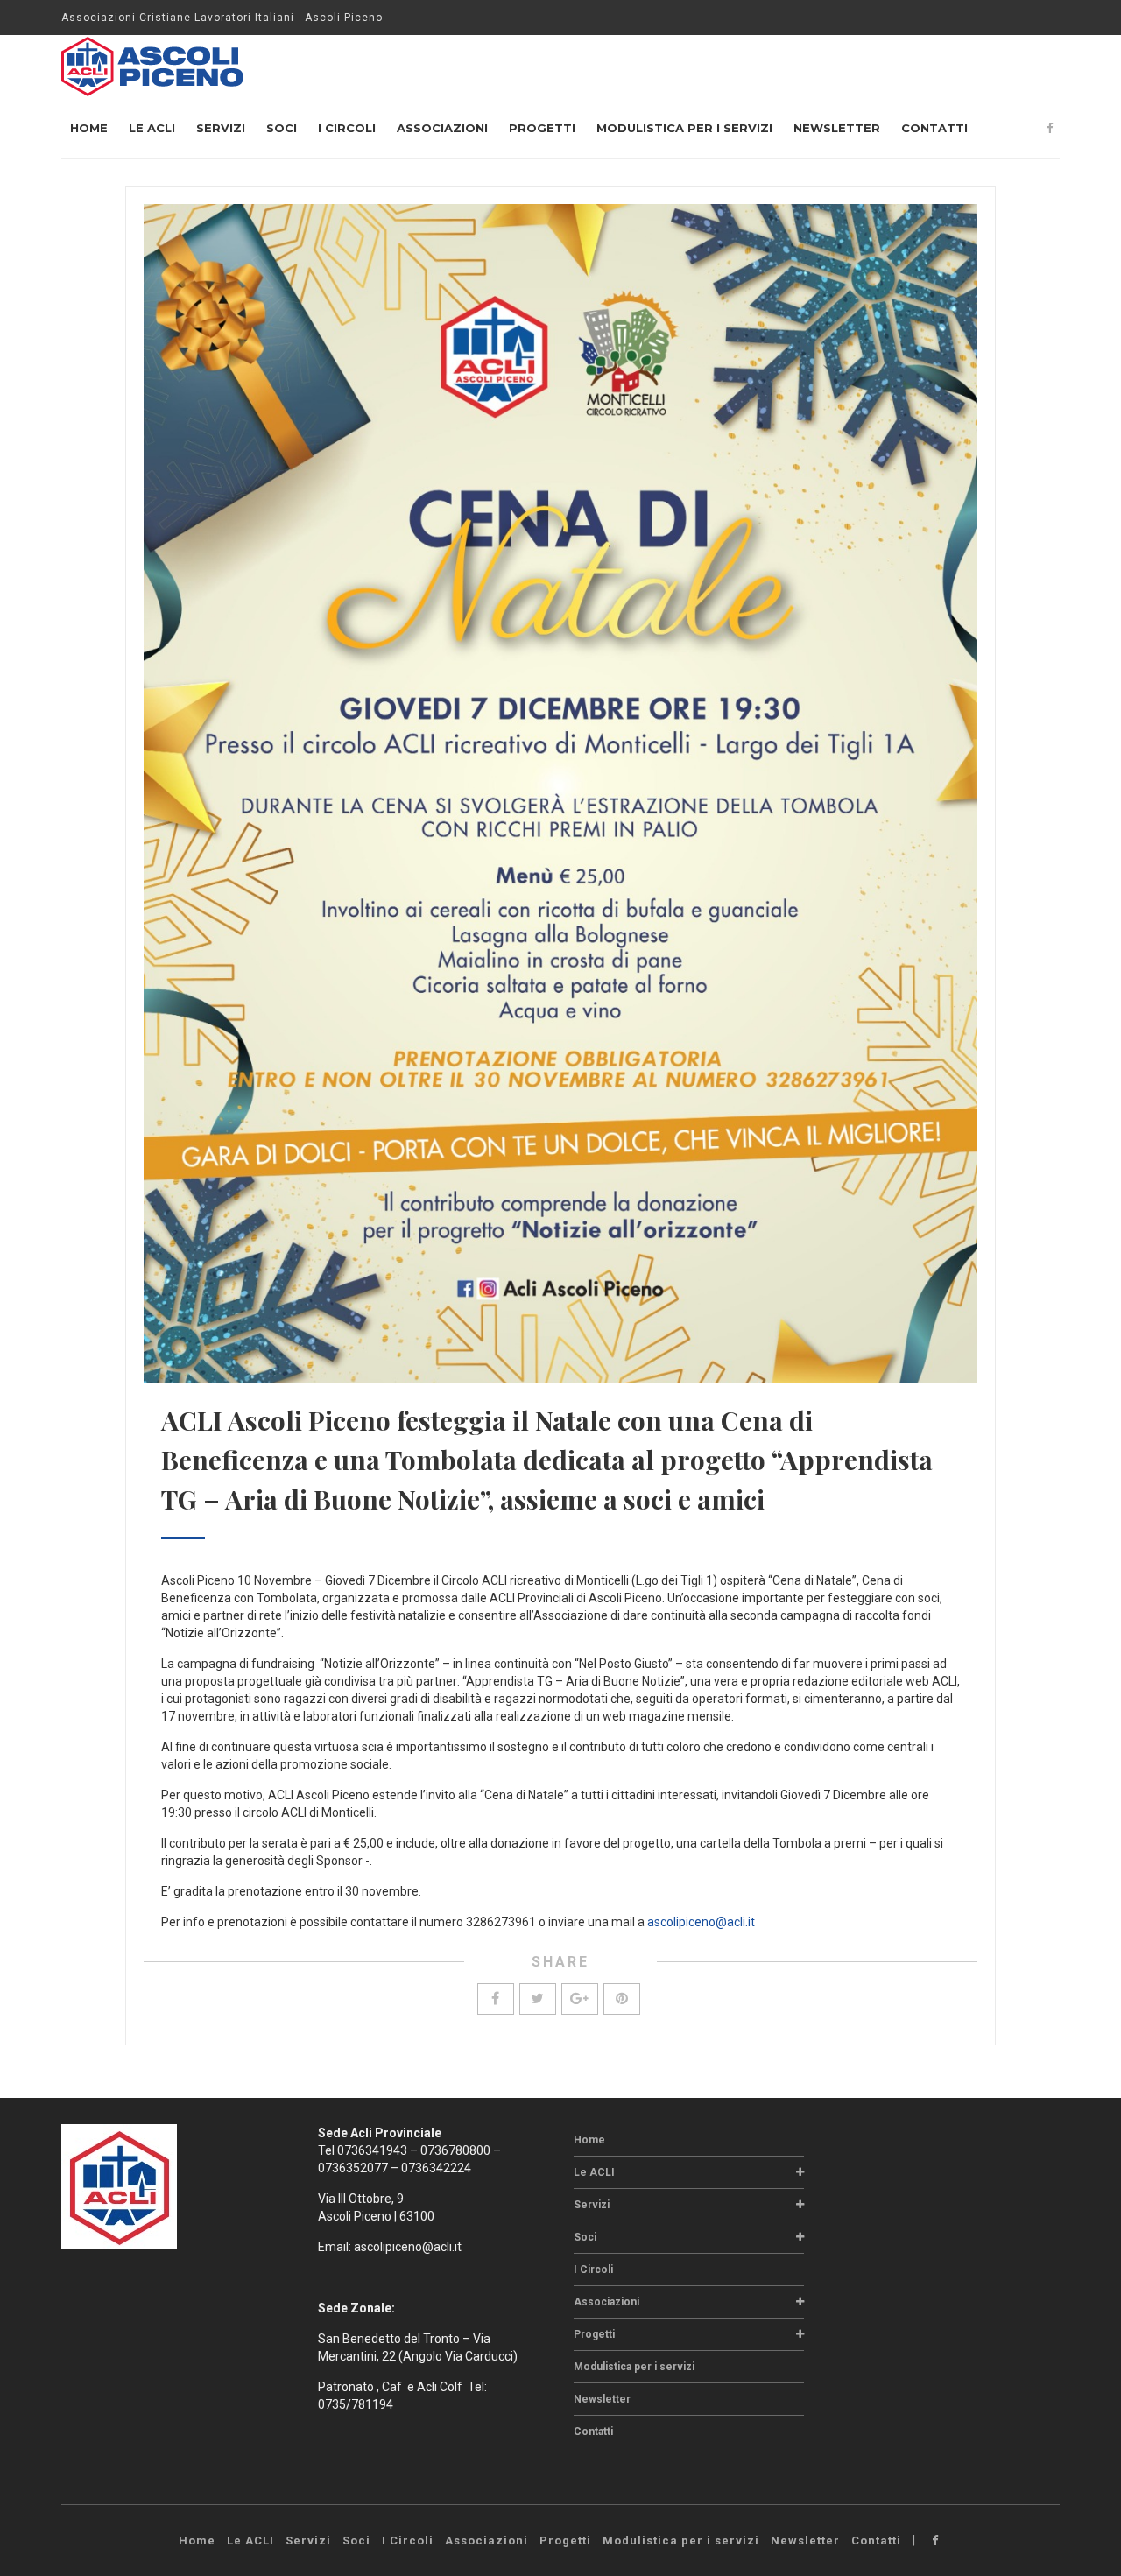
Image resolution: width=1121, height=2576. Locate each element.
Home (89, 128)
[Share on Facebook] (496, 1999)
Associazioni (442, 128)
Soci (282, 128)
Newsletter (837, 128)
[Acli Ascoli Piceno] (153, 66)
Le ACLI (152, 128)
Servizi (221, 128)
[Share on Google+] (580, 1999)
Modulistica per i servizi (684, 128)
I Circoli (347, 128)
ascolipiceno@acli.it (701, 1922)
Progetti (542, 128)
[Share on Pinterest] (622, 1999)
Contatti (934, 128)
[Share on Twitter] (538, 1999)
